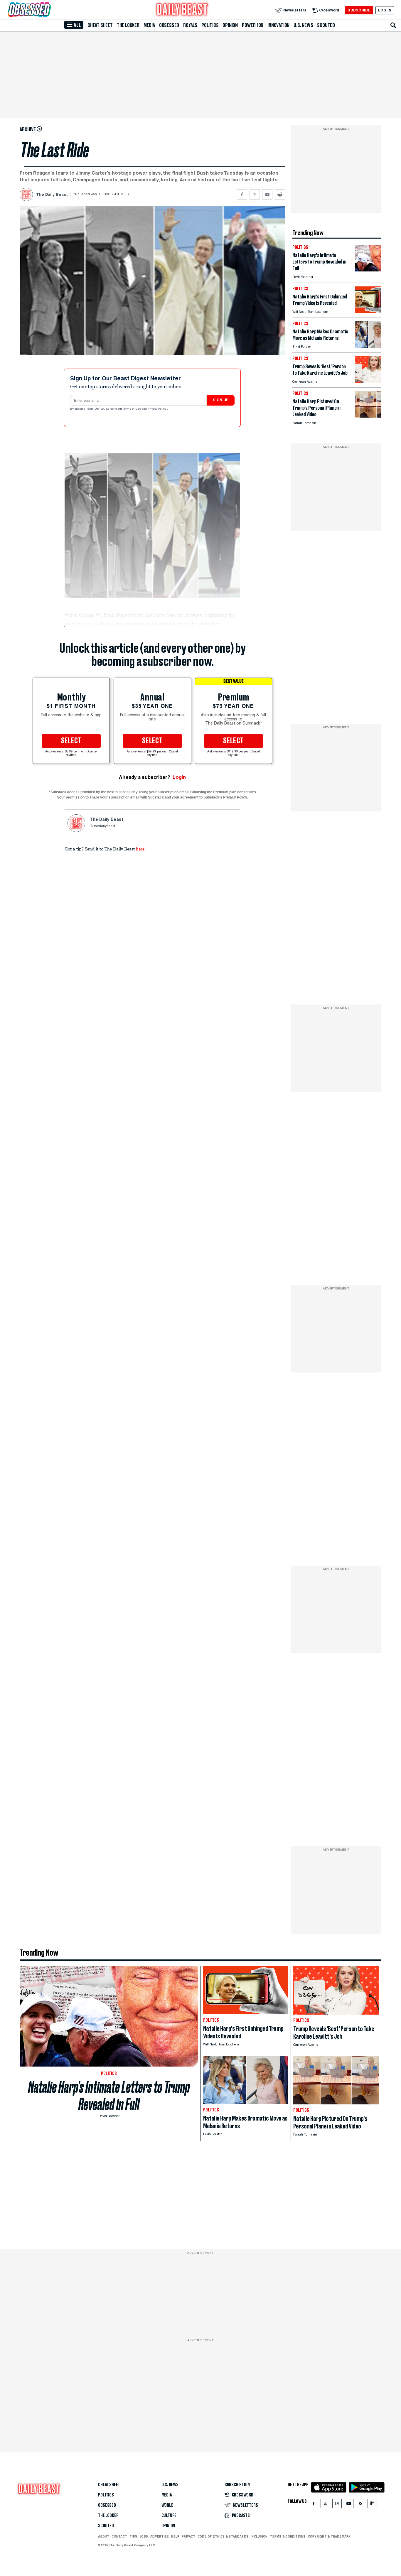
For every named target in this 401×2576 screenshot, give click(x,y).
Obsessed (169, 25)
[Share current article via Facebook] (242, 194)
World (167, 2505)
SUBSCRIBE (359, 10)
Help (175, 2536)
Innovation (278, 25)
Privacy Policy (157, 409)
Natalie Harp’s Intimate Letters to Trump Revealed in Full (109, 2096)
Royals (190, 25)
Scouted (326, 25)
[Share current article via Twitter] (255, 194)
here (140, 849)
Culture (169, 2516)
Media (149, 25)
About (104, 2536)
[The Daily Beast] (182, 10)
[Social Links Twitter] (325, 2505)
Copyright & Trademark (329, 2536)
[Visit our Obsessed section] (48, 10)
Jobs (144, 2536)
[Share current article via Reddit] (280, 194)
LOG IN (385, 10)
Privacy (188, 2536)
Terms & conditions (288, 2536)
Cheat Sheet (100, 25)
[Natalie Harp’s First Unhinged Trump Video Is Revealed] (368, 311)
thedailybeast (105, 826)
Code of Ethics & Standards (223, 2536)
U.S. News (303, 25)
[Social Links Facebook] (314, 2505)
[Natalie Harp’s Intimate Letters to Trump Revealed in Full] (368, 270)
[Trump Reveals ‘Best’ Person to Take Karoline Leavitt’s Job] (368, 381)
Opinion (230, 25)
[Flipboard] (372, 2505)
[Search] (393, 25)
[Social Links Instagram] (337, 2505)
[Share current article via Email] (267, 194)
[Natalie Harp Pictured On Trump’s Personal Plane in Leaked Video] (368, 416)
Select (71, 741)
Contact (119, 2536)
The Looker (128, 25)
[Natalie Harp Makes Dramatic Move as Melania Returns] (368, 346)
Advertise (160, 2536)
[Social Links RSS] (360, 2505)
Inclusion (259, 2536)
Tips (133, 2536)
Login (179, 777)
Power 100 (253, 25)
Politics (210, 25)
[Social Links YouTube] (349, 2505)
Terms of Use (132, 409)
